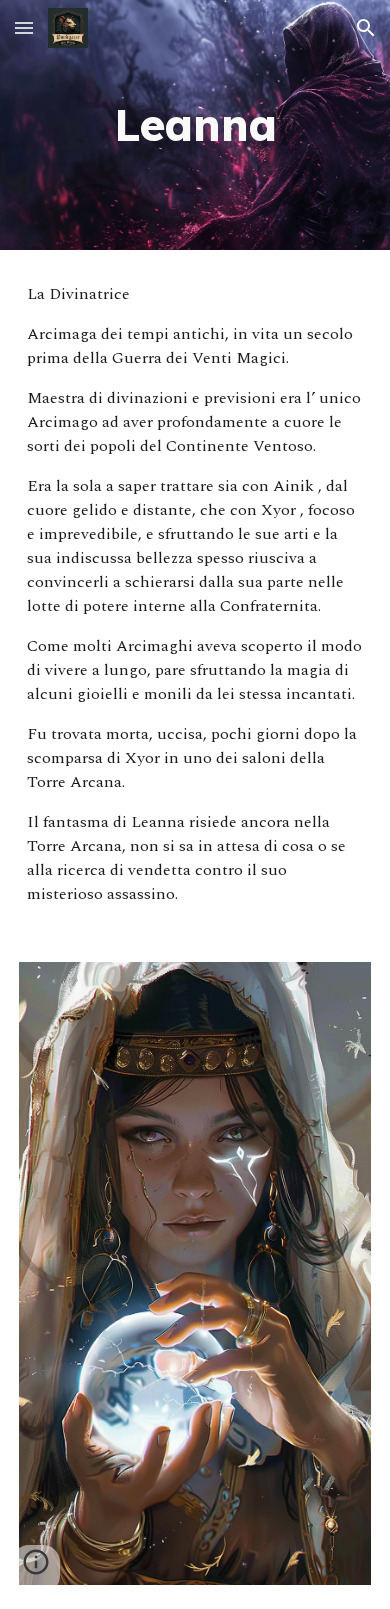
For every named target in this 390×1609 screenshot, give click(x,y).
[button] (24, 27)
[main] (195, 125)
